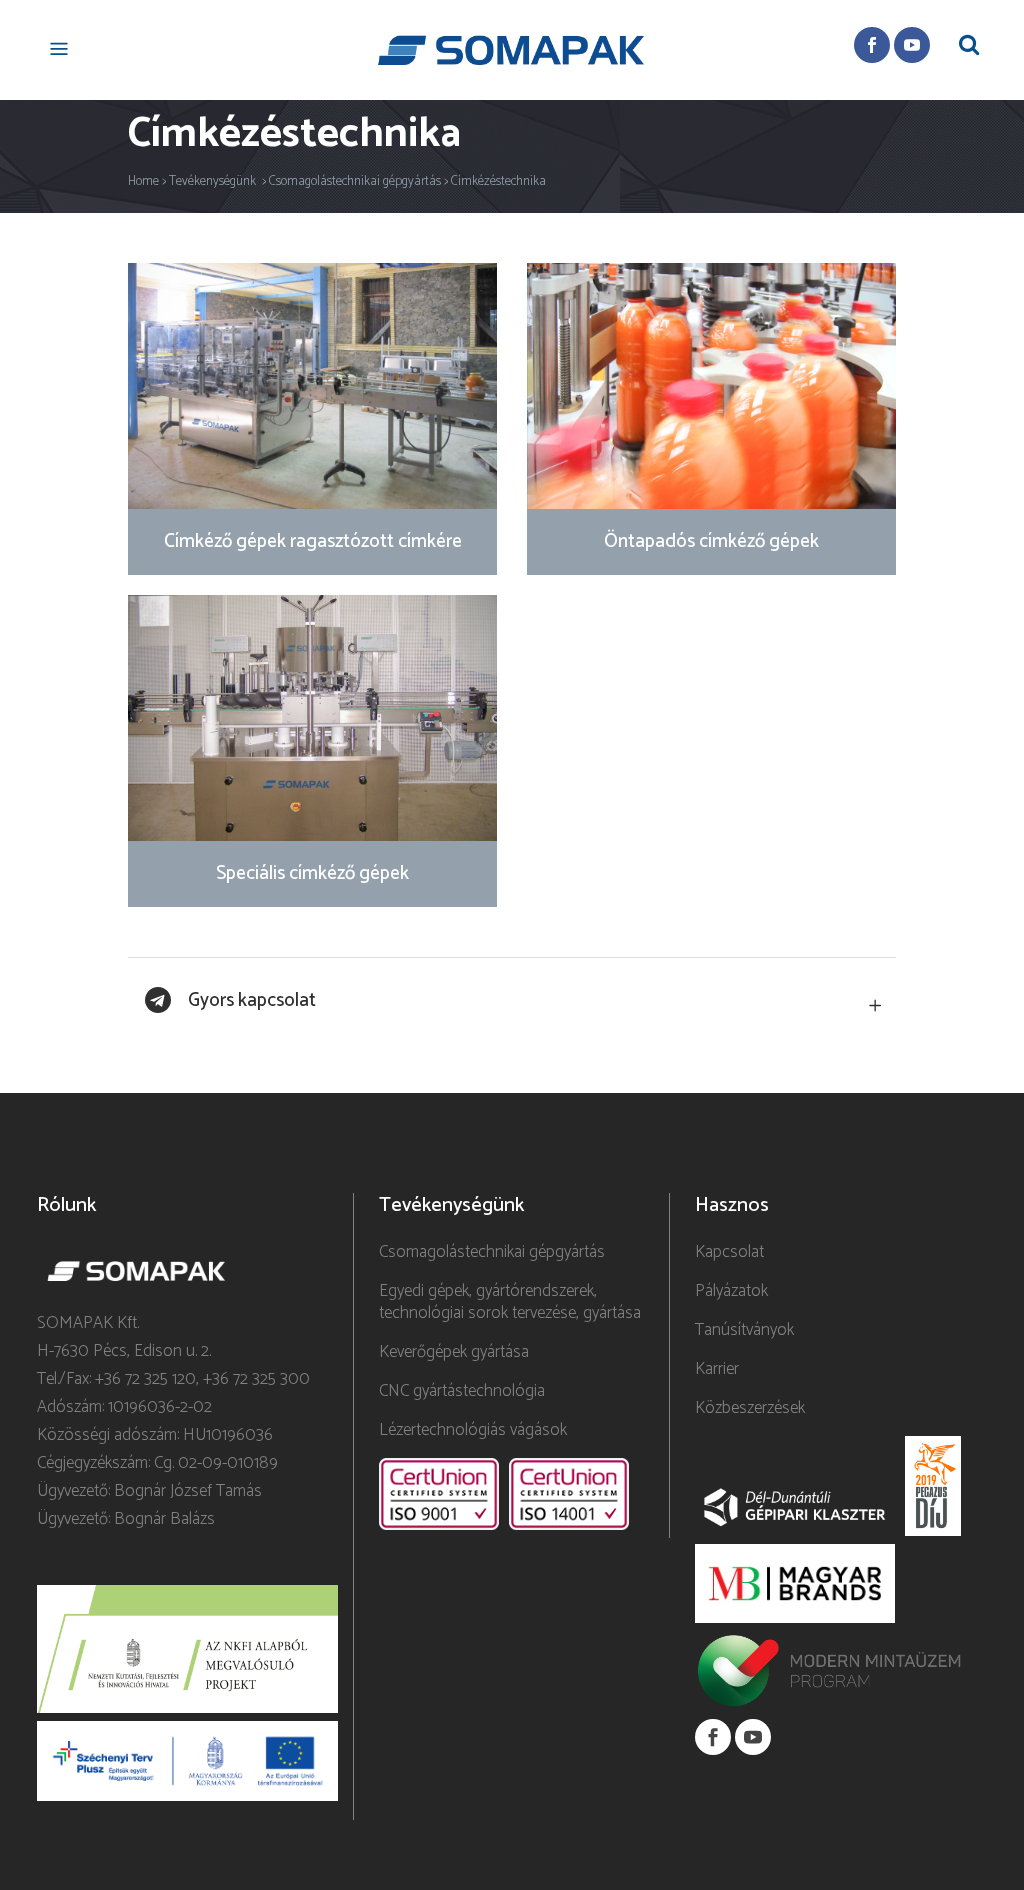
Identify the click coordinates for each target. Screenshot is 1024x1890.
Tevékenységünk (212, 181)
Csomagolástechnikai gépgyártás (355, 181)
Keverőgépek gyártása (454, 1352)
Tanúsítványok (744, 1330)
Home (143, 181)
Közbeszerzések (750, 1408)
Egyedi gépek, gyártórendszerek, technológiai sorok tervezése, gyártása (510, 1302)
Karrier (717, 1369)
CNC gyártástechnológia (462, 1391)
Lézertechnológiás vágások (473, 1430)
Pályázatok (731, 1291)
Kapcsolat (729, 1252)
